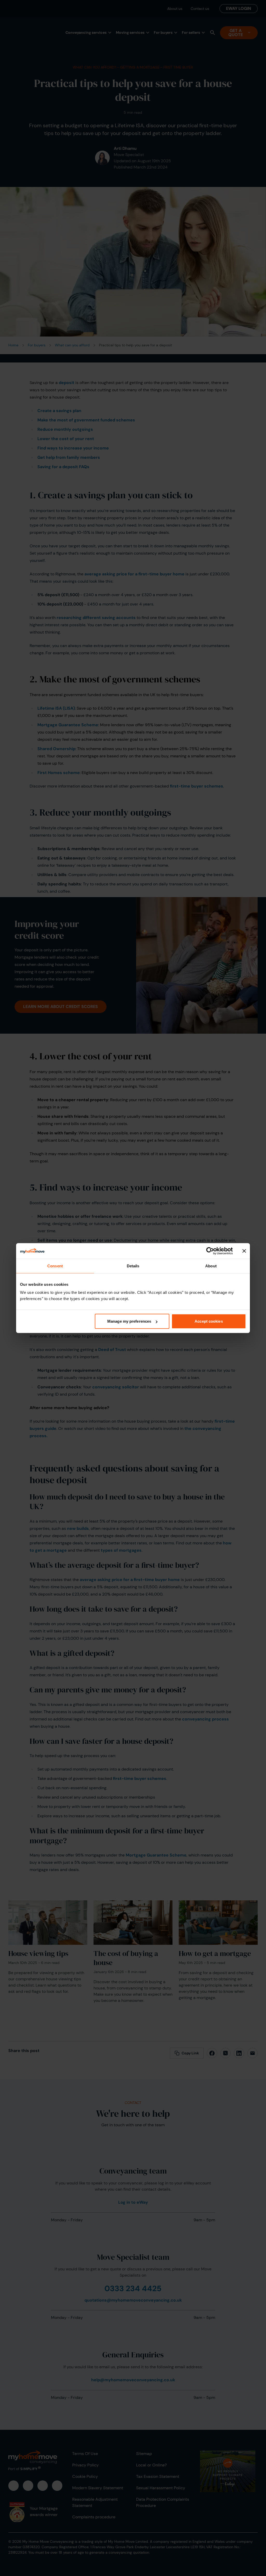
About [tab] (211, 1266)
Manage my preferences (129, 1321)
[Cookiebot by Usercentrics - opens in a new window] (210, 1251)
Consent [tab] (55, 1266)
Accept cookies (209, 1321)
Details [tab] (133, 1266)
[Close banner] (244, 1251)
